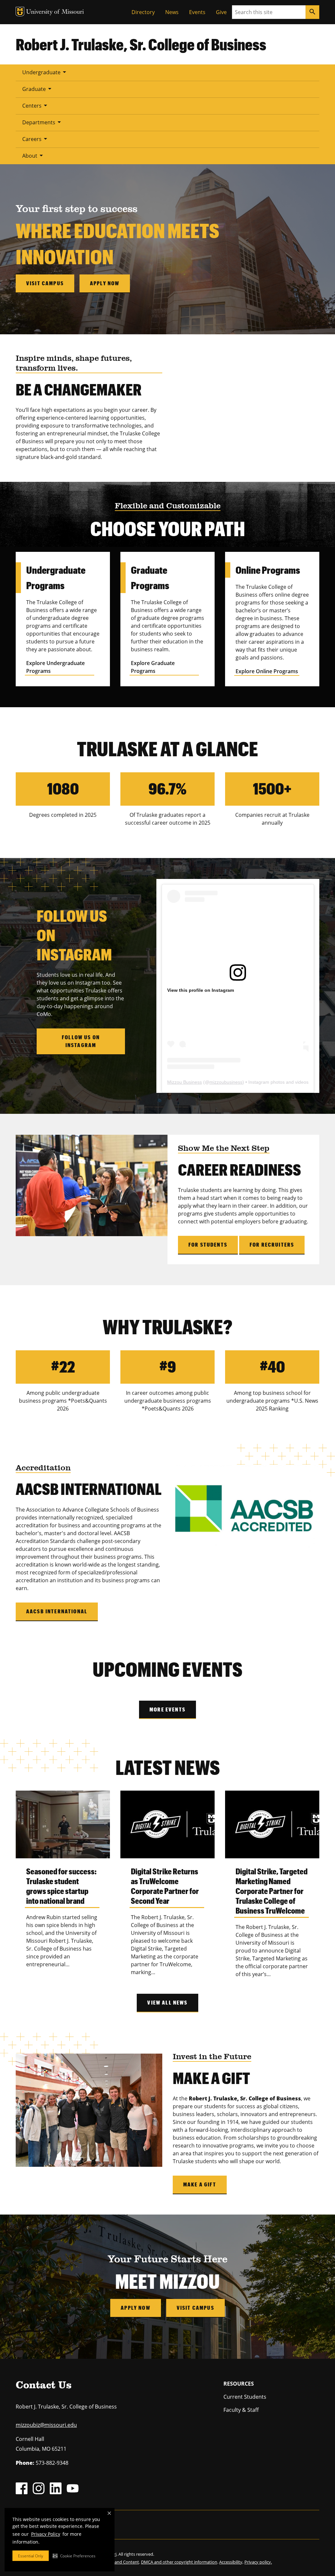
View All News (167, 2002)
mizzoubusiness (226, 1082)
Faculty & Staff (241, 2410)
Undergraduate (45, 72)
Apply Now (135, 2308)
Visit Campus (195, 2308)
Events (197, 12)
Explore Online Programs (267, 671)
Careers (36, 139)
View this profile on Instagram (201, 990)
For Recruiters (272, 1244)
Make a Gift (200, 2184)
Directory (143, 12)
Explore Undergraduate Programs (55, 667)
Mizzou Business (185, 1082)
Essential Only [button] (31, 2556)
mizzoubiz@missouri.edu (46, 2425)
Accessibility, (231, 2562)
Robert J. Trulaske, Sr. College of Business (141, 44)
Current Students (245, 2397)
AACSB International (57, 1611)
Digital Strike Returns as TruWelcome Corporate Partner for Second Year (165, 1886)
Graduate (38, 89)
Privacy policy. (258, 2562)
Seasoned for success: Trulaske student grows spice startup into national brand (61, 1886)
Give (221, 12)
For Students (208, 1244)
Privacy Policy (46, 2534)
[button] (74, 2556)
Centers (36, 105)
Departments (43, 122)
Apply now (105, 283)
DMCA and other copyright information (179, 2562)
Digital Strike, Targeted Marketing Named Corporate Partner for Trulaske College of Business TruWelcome (272, 1891)
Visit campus (45, 283)
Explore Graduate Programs (153, 667)
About (34, 155)
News (172, 12)
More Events (167, 1709)
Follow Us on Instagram (81, 1041)
